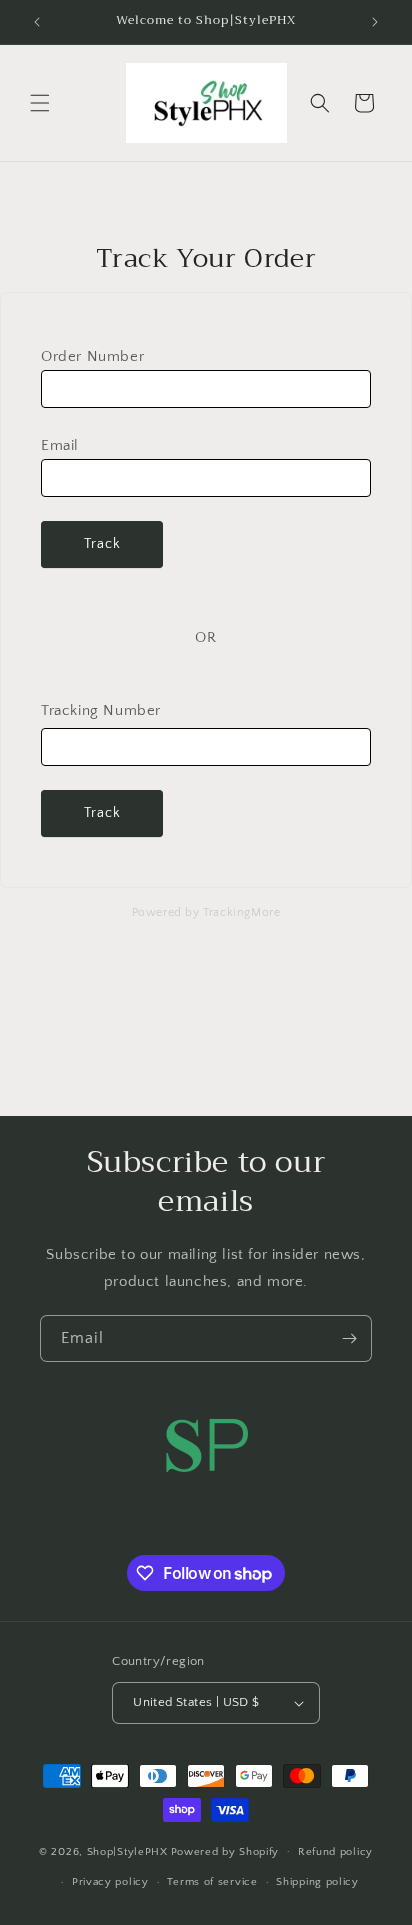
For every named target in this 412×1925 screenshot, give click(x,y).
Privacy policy (110, 1882)
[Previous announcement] (37, 22)
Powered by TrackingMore (206, 912)
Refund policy (335, 1852)
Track (102, 544)
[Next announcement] (375, 22)
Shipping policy (317, 1882)
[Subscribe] (349, 1338)
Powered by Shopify (225, 1851)
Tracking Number (101, 710)
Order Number (92, 356)
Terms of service (212, 1882)
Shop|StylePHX (127, 1851)
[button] (40, 103)
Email (60, 445)
